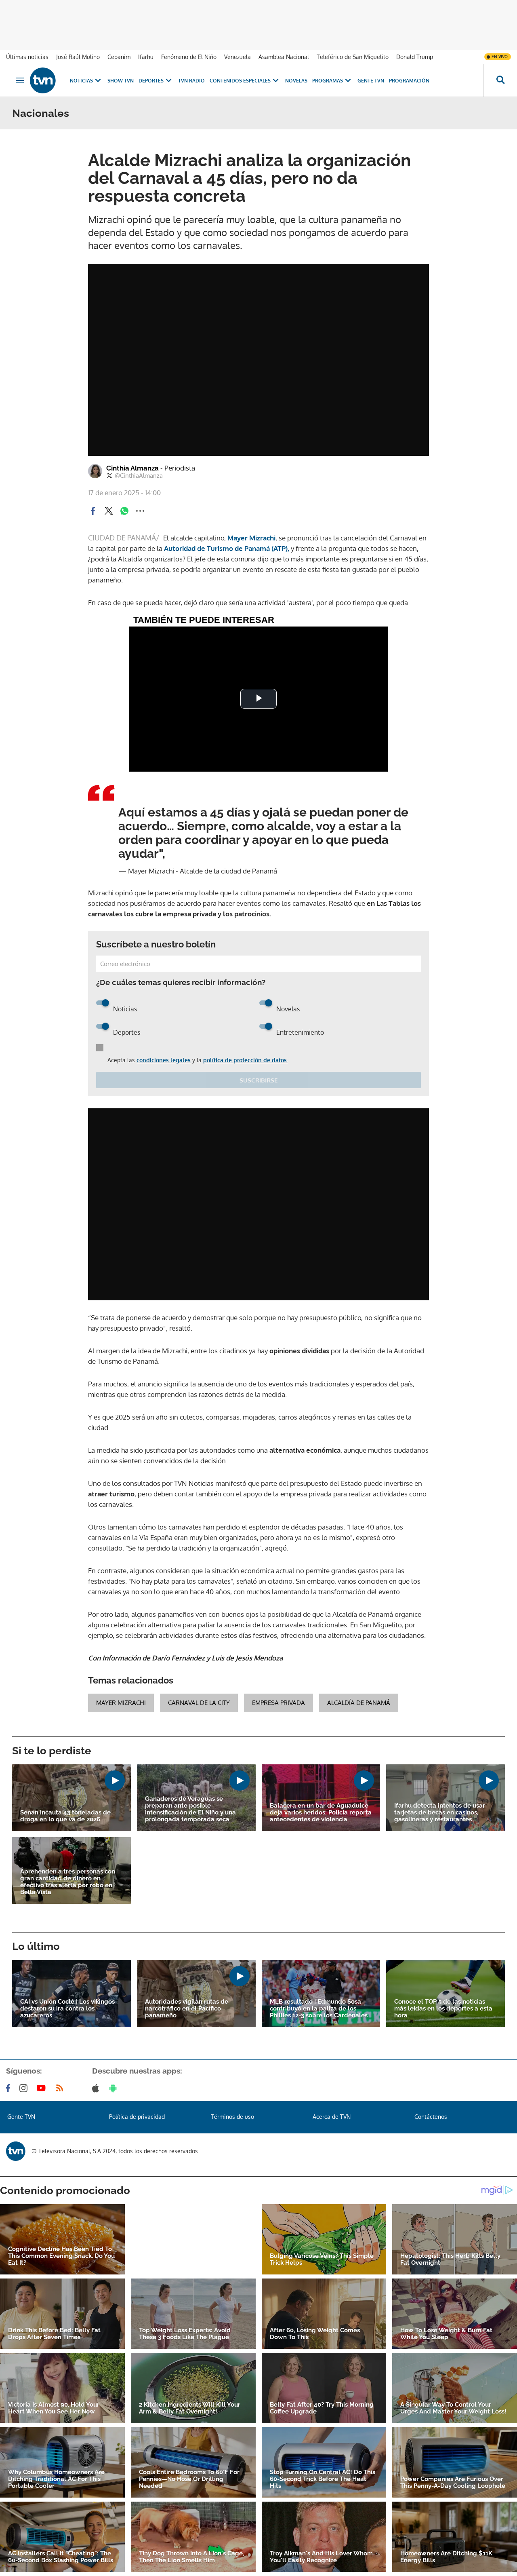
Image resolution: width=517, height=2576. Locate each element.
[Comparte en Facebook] (93, 511)
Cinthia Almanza (151, 468)
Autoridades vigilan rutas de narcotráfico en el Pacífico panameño (187, 2009)
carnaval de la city (199, 1703)
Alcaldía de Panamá (359, 1703)
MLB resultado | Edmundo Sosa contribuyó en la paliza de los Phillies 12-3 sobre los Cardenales (319, 2009)
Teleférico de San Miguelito (353, 57)
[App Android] (115, 2088)
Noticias (81, 81)
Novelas (296, 81)
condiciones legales (164, 1060)
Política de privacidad (137, 2117)
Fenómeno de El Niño (189, 57)
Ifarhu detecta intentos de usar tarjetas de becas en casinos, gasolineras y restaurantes (440, 1813)
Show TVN (121, 81)
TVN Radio (191, 81)
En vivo (500, 57)
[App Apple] (97, 2088)
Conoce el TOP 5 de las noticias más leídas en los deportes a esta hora (443, 2009)
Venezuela (237, 57)
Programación (409, 81)
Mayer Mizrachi (251, 538)
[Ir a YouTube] (43, 2088)
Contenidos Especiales (240, 81)
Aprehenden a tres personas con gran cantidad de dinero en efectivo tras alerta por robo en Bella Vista (68, 1882)
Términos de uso (232, 2117)
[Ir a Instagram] (25, 2088)
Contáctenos (431, 2117)
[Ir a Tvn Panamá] (43, 80)
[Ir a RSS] (61, 2088)
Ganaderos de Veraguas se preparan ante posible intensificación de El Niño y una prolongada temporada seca (190, 1809)
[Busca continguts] (500, 80)
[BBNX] (16, 2151)
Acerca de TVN (332, 2117)
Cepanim (119, 57)
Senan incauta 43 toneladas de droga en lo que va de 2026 (65, 1816)
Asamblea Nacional (284, 57)
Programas (328, 81)
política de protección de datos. (246, 1060)
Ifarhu (146, 57)
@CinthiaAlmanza (139, 476)
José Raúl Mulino (78, 57)
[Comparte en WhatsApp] (124, 511)
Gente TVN (371, 81)
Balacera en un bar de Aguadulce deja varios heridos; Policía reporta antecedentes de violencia (321, 1813)
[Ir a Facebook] (10, 2088)
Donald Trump (415, 57)
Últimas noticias (27, 57)
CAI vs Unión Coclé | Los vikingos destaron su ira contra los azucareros (67, 2009)
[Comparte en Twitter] (109, 511)
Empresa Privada (278, 1703)
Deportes (151, 81)
